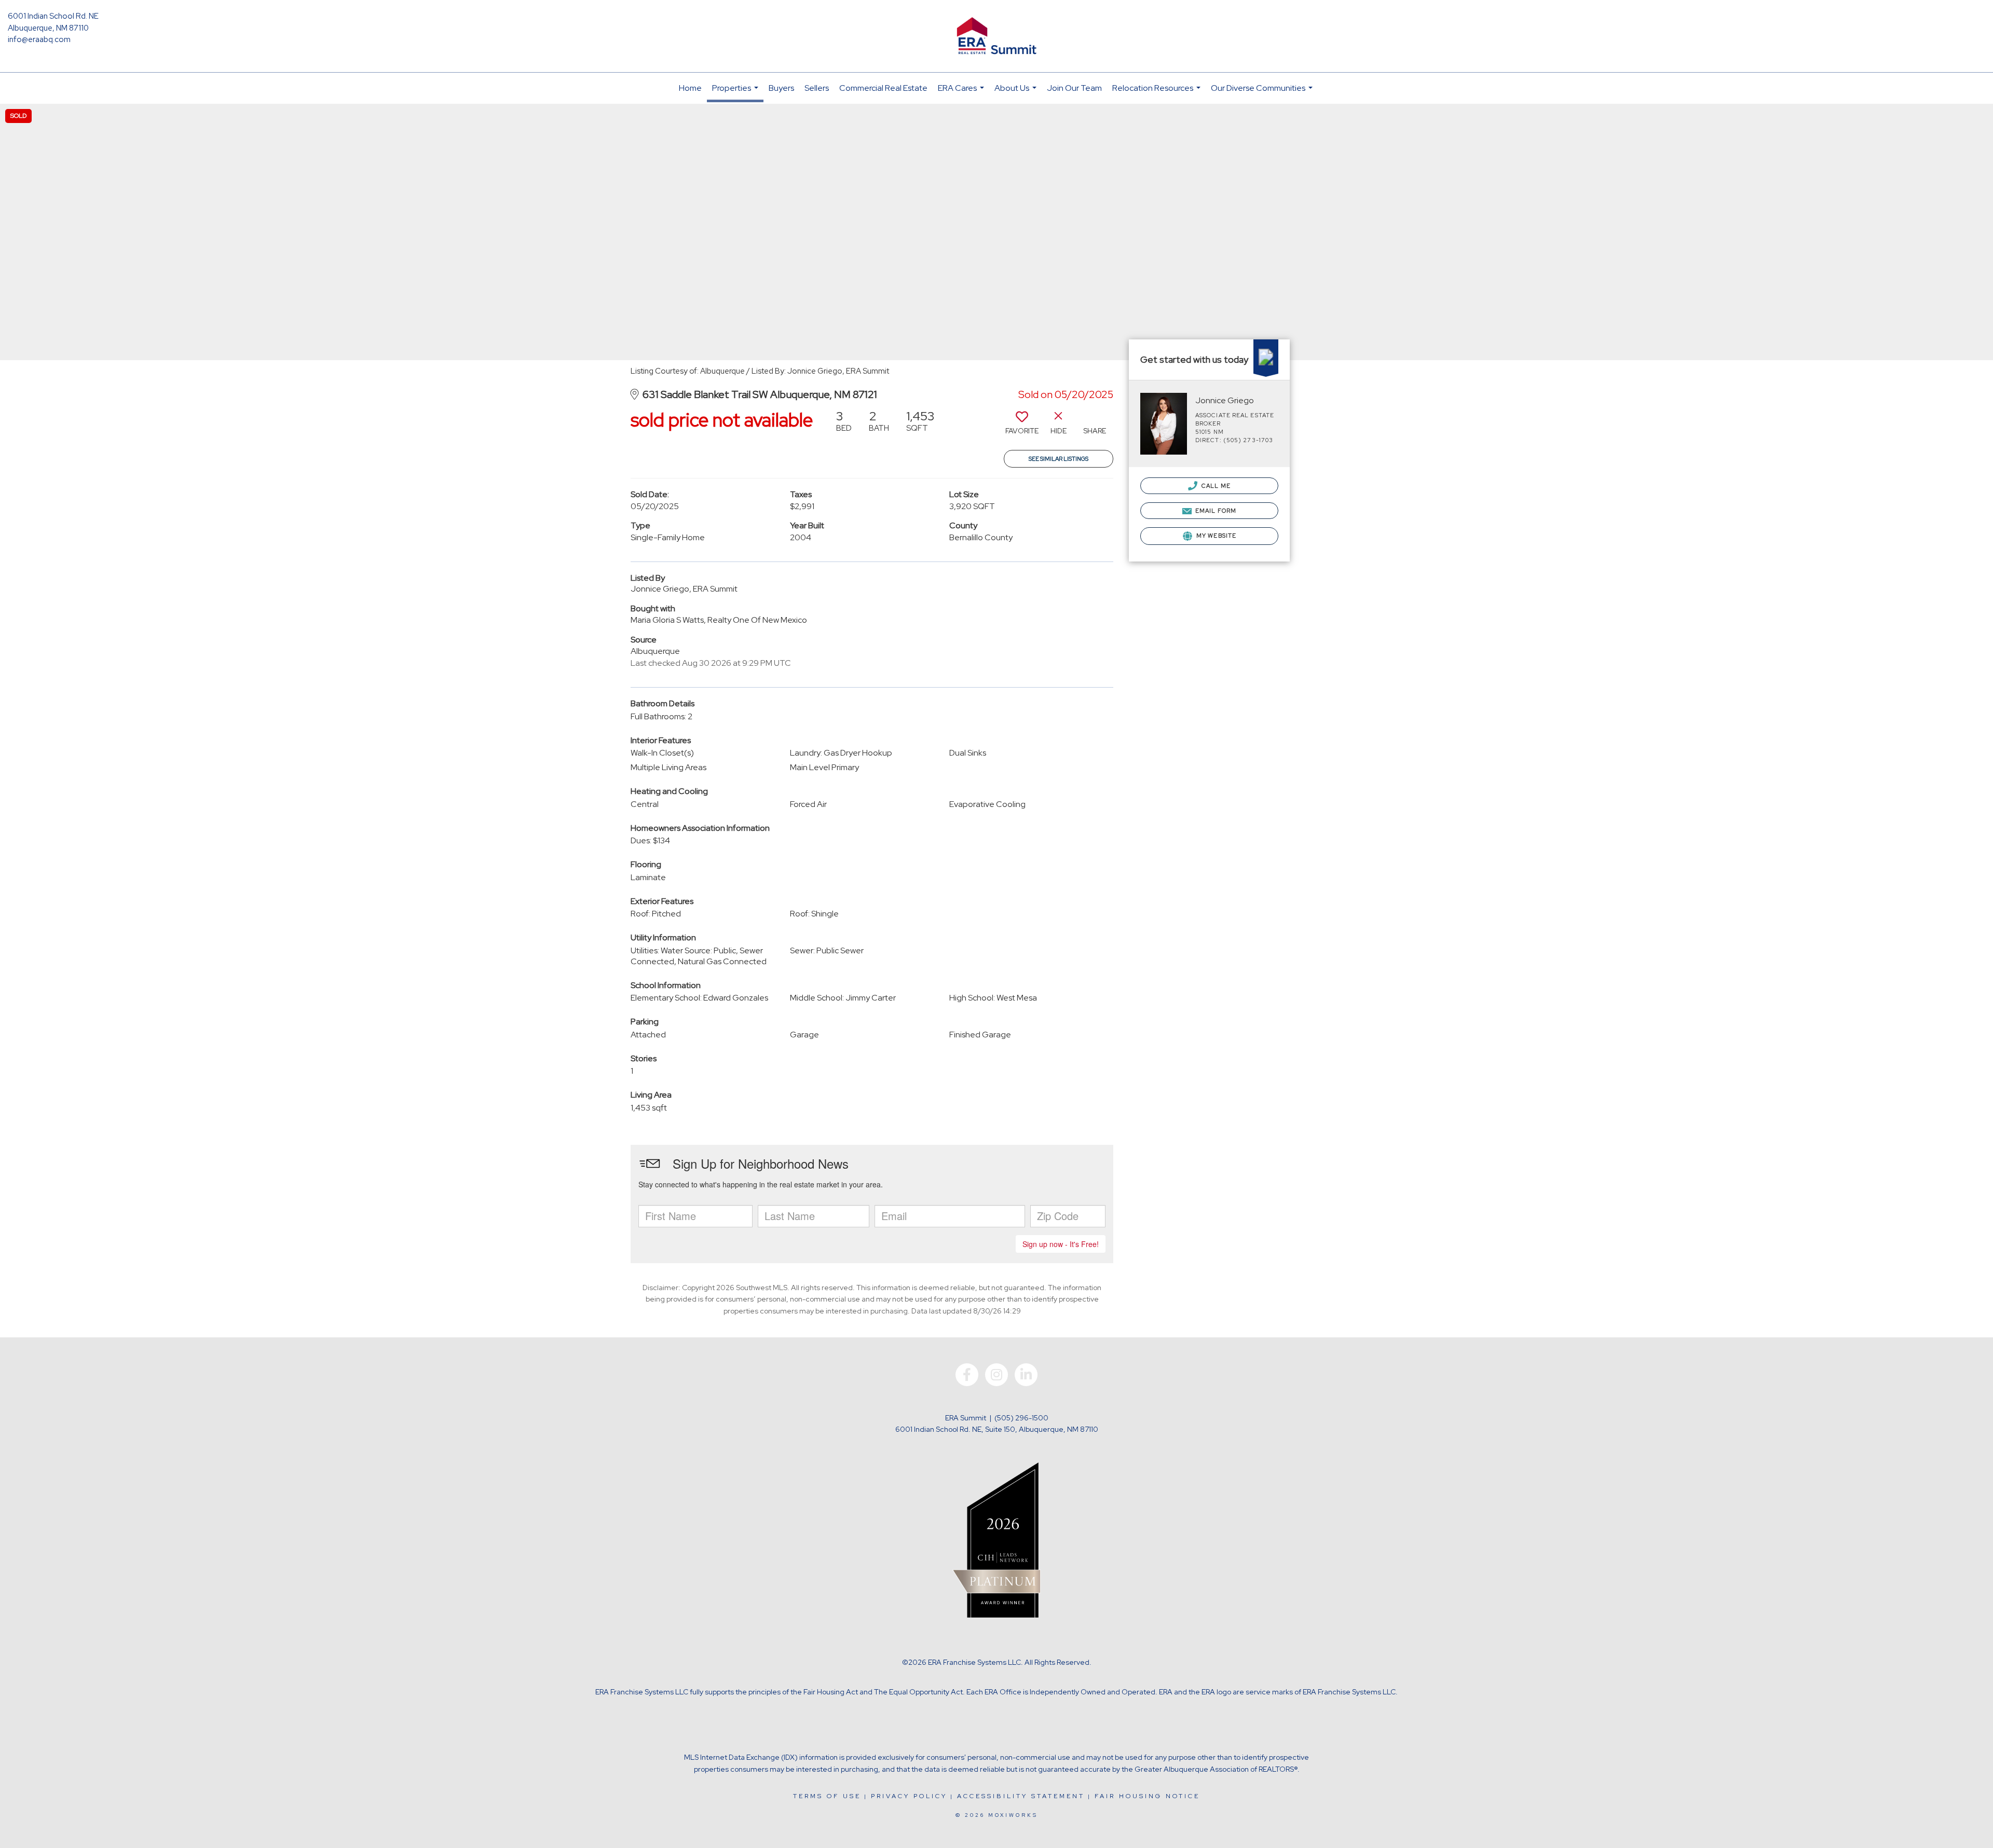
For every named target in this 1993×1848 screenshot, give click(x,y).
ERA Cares (962, 93)
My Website (1216, 536)
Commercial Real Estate (883, 88)
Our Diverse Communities (1263, 93)
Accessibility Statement (1021, 1796)
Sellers (817, 88)
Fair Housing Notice (1147, 1796)
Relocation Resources (1158, 93)
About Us (1017, 93)
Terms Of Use (827, 1796)
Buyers (781, 88)
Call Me (1215, 486)
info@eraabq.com (39, 39)
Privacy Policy (909, 1796)
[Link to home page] (996, 36)
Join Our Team (1074, 88)
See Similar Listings (1059, 459)
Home (690, 88)
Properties (736, 92)
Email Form (1215, 511)
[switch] (1022, 426)
